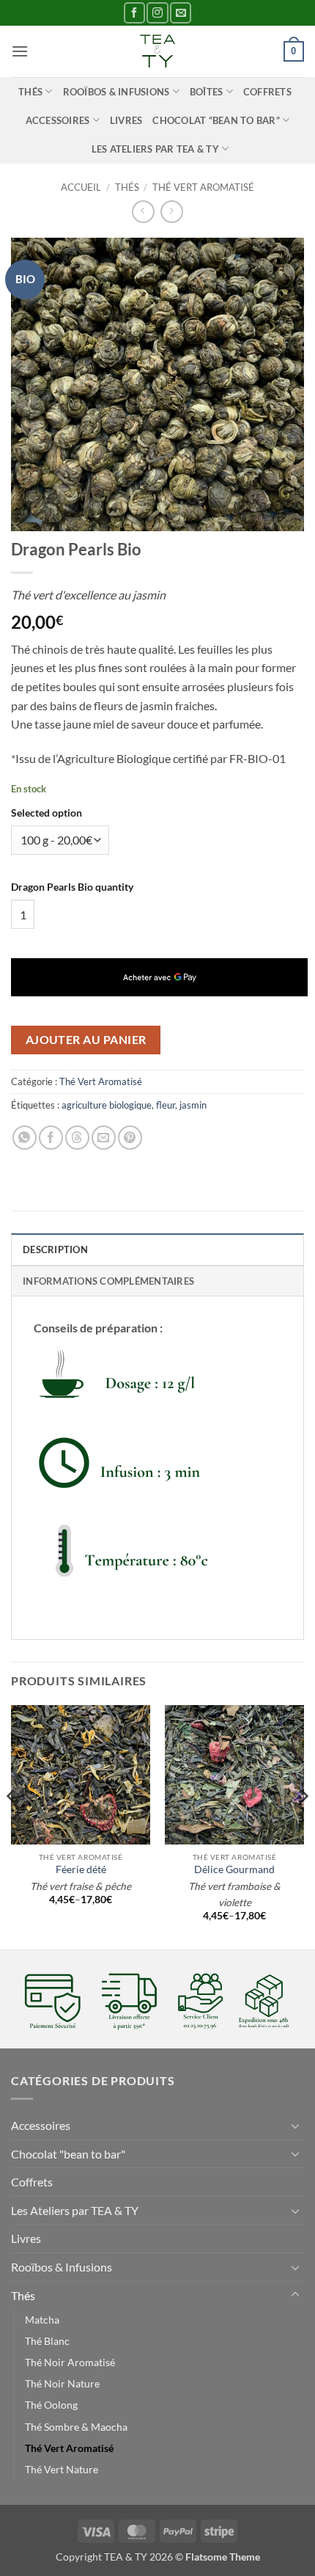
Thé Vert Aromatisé (203, 187)
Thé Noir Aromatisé (70, 2362)
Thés (30, 92)
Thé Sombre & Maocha (76, 2427)
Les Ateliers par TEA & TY (155, 149)
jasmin (193, 1105)
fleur (166, 1105)
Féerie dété (81, 1869)
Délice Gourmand (234, 1869)
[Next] (303, 1826)
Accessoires (58, 120)
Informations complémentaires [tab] (108, 1281)
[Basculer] (295, 2126)
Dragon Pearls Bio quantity (72, 887)
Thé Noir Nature (62, 2383)
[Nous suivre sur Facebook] (134, 13)
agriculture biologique (107, 1105)
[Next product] (143, 212)
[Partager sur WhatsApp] (25, 1138)
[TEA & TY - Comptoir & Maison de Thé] (157, 51)
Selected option (47, 813)
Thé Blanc (47, 2341)
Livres (126, 120)
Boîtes (207, 92)
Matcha (42, 2320)
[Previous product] (172, 212)
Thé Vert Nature (62, 2469)
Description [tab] (55, 1249)
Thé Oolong (51, 2405)
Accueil (81, 187)
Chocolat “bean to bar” (216, 120)
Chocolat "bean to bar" (68, 2154)
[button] (20, 51)
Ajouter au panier (86, 1040)
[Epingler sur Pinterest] (130, 1138)
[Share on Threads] (77, 1138)
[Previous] (12, 1826)
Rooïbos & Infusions (116, 92)
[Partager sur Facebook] (51, 1138)
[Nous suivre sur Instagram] (157, 13)
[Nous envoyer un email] (181, 13)
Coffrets (267, 92)
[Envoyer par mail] (104, 1138)
